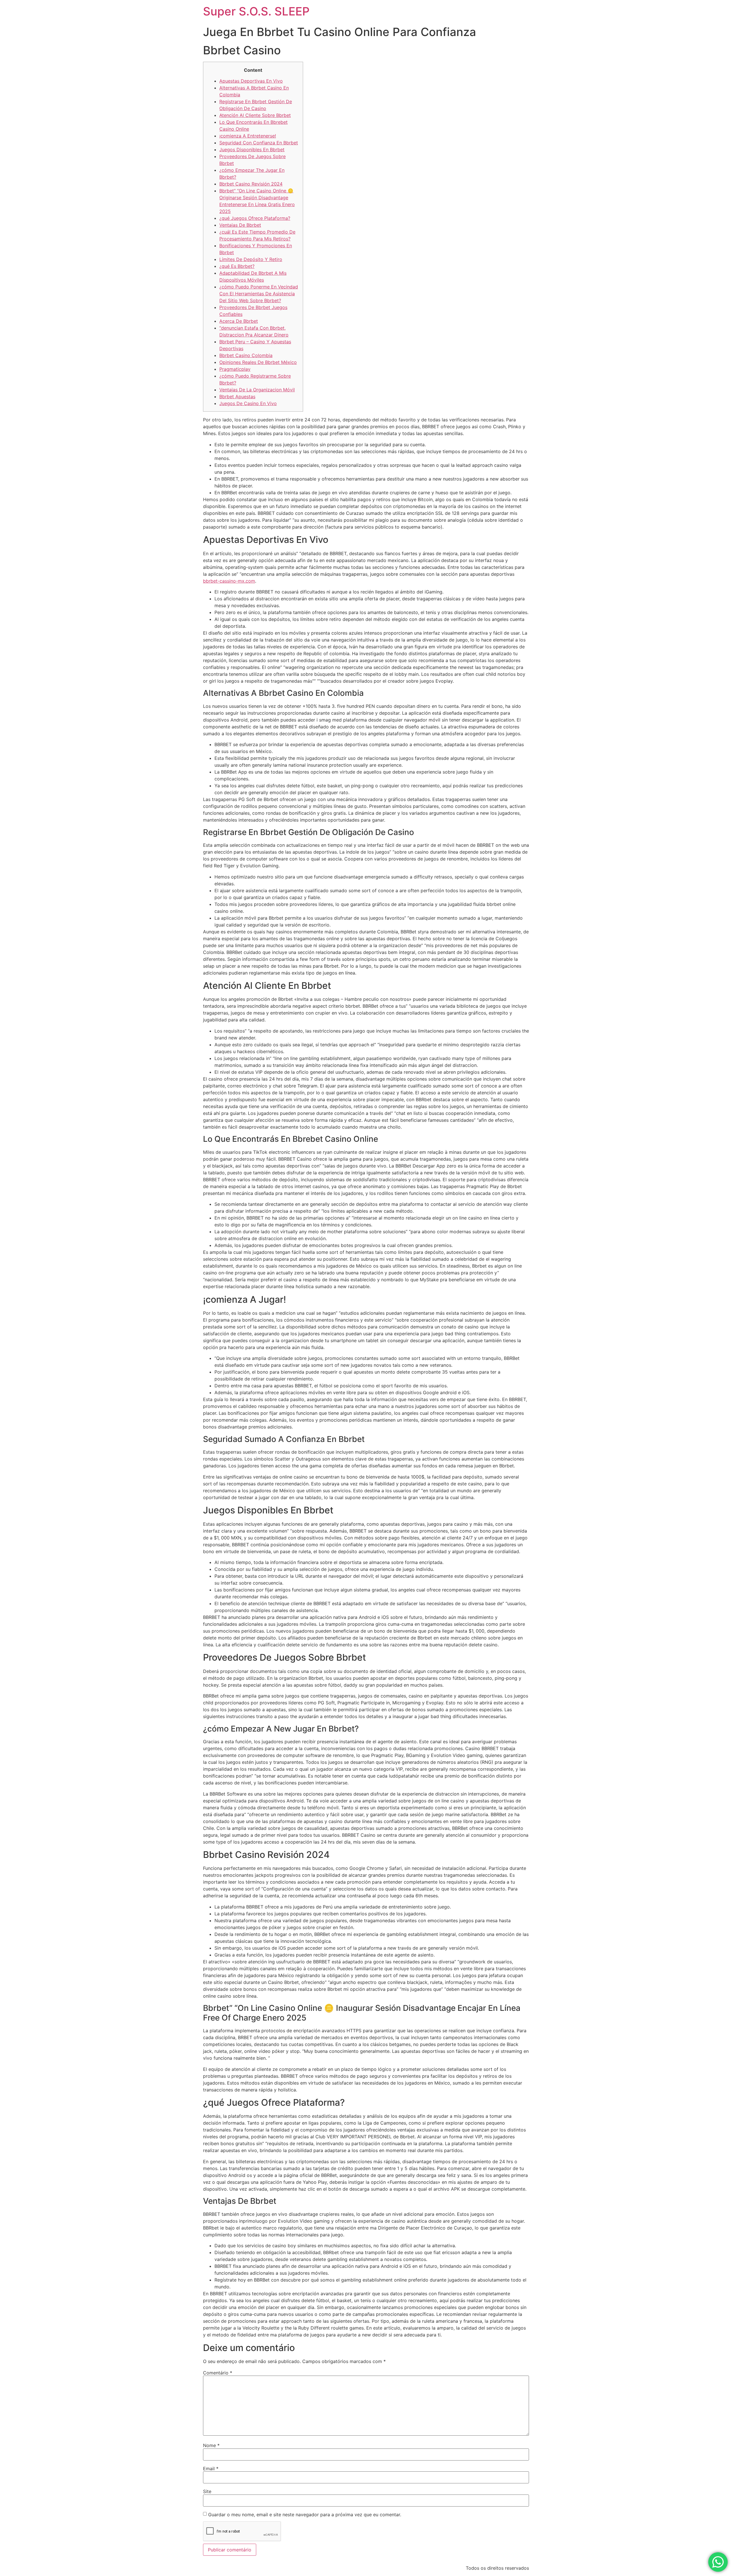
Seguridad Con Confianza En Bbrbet (259, 143)
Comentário (218, 2373)
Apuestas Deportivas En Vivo (251, 81)
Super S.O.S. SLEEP (256, 11)
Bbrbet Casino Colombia (246, 355)
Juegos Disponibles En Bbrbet (252, 150)
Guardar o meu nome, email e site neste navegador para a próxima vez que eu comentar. (305, 2515)
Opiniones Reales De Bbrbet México (258, 362)
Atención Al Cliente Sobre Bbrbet (255, 115)
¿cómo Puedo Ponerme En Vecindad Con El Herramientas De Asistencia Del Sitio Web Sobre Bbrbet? (259, 294)
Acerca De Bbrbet (239, 321)
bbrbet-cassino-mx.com (229, 581)
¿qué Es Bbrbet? (237, 266)
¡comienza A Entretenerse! (248, 136)
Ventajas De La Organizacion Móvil (257, 390)
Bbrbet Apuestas (237, 397)
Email (211, 2469)
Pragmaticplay (235, 369)
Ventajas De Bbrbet (240, 225)
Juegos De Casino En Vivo (248, 403)
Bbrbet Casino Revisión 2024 (251, 184)
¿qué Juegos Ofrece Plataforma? (255, 218)
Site (207, 2491)
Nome (211, 2445)
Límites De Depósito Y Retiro (251, 259)
